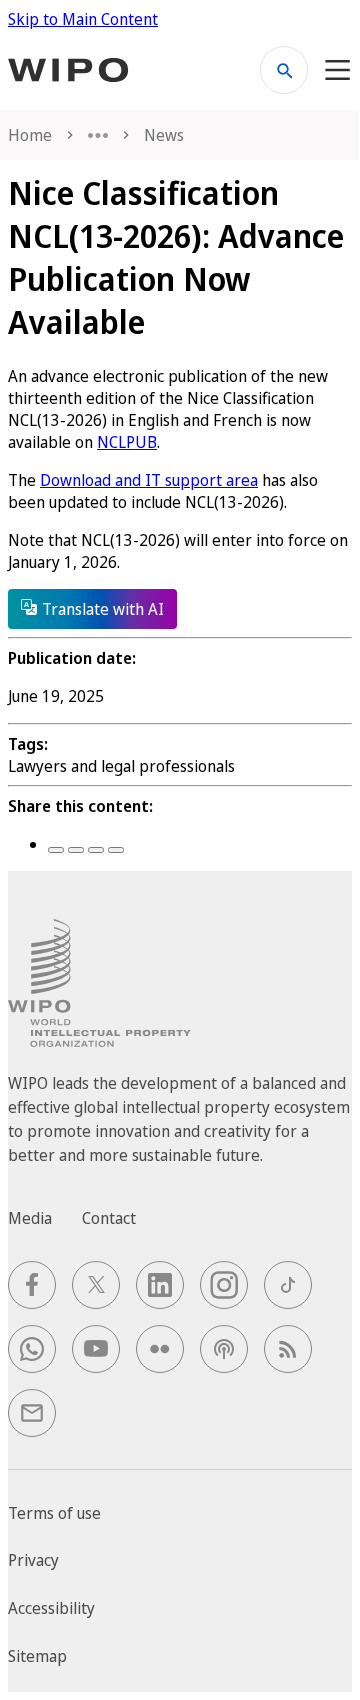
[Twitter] (76, 850)
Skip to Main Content (83, 19)
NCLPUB (127, 442)
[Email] (116, 850)
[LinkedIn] (96, 850)
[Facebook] (56, 850)
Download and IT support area (149, 480)
